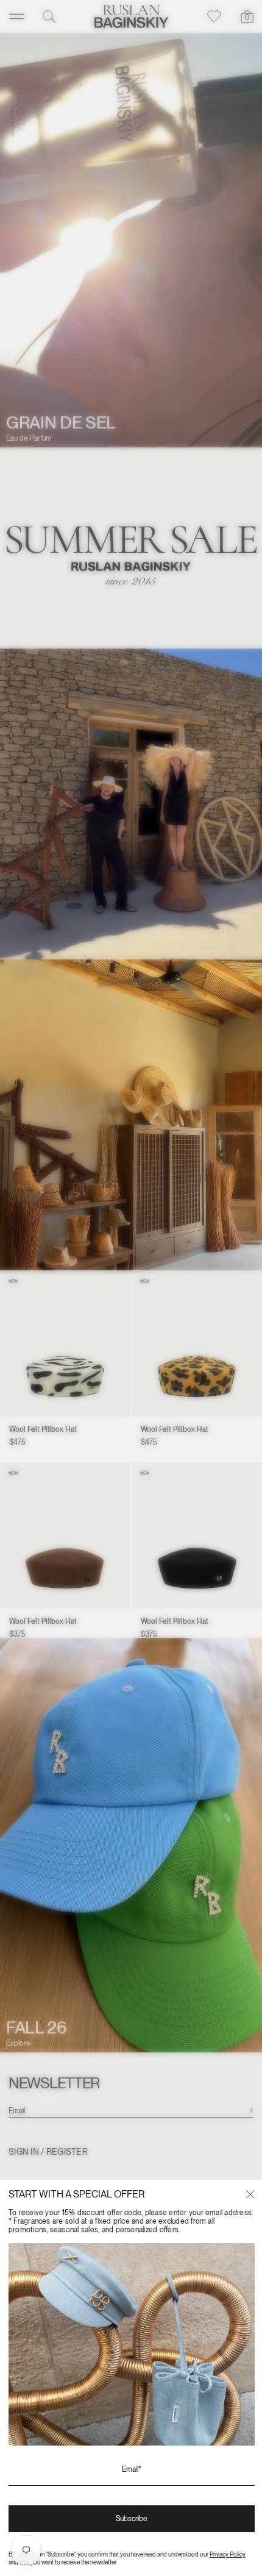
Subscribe (132, 2519)
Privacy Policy (228, 2554)
